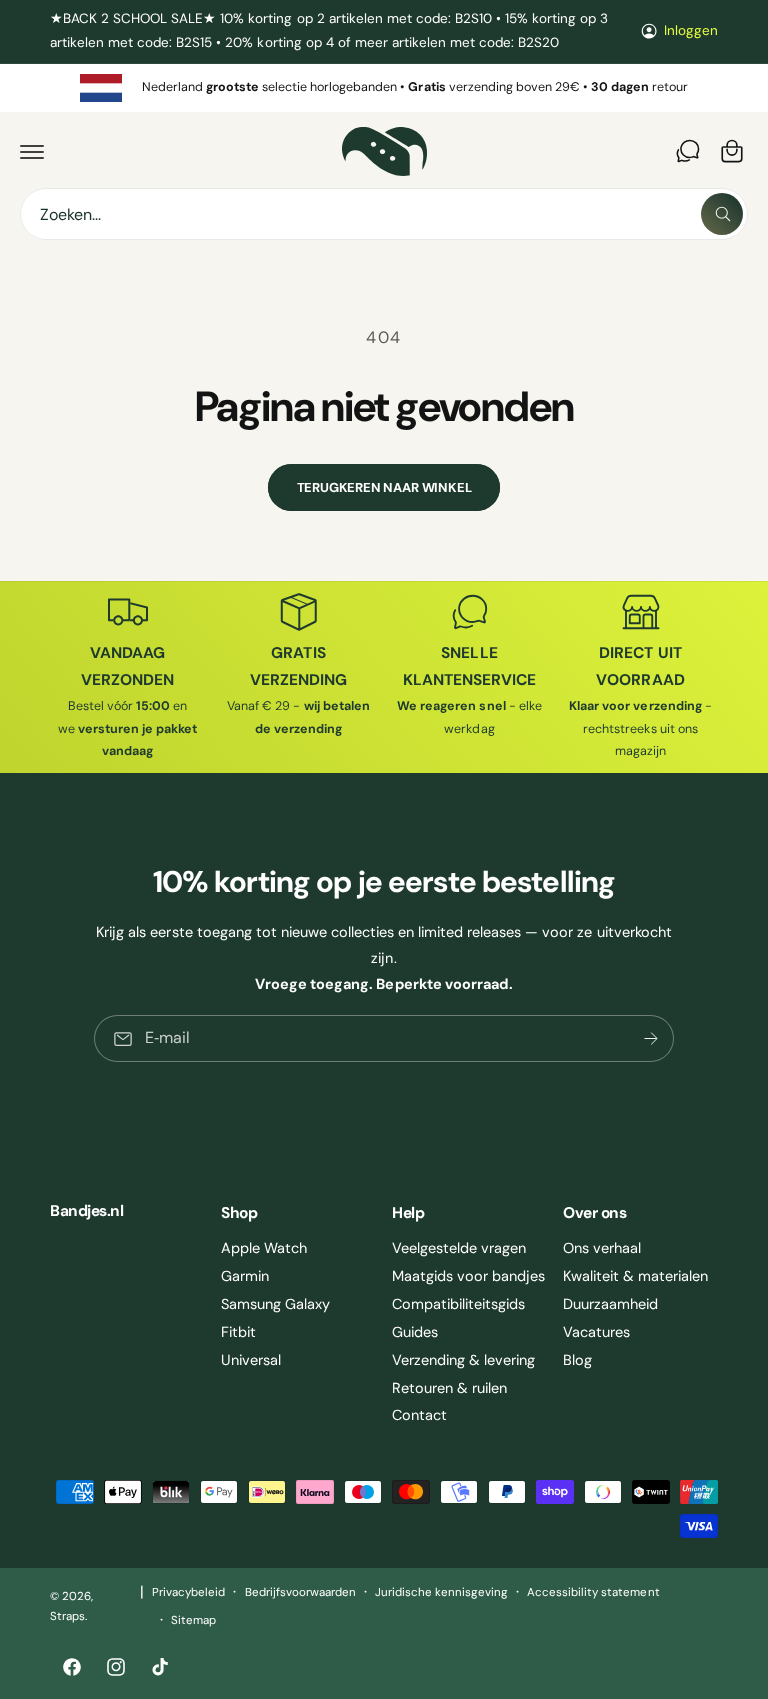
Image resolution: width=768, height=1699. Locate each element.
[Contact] (688, 151)
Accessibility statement (593, 1592)
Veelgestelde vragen (459, 1248)
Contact (419, 1415)
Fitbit (238, 1332)
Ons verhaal (602, 1248)
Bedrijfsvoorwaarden (300, 1592)
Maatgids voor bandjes (468, 1276)
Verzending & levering (463, 1360)
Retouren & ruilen (449, 1388)
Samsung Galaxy (275, 1304)
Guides (415, 1332)
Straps (67, 1616)
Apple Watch (264, 1248)
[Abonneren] (651, 1038)
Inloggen (691, 30)
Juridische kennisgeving (441, 1592)
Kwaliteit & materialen (635, 1276)
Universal (251, 1360)
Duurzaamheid (610, 1304)
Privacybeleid (188, 1592)
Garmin (245, 1276)
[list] (384, 88)
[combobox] (384, 214)
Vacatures (596, 1332)
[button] (32, 151)
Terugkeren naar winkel (384, 487)
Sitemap (193, 1620)
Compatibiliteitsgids (458, 1304)
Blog (577, 1360)
